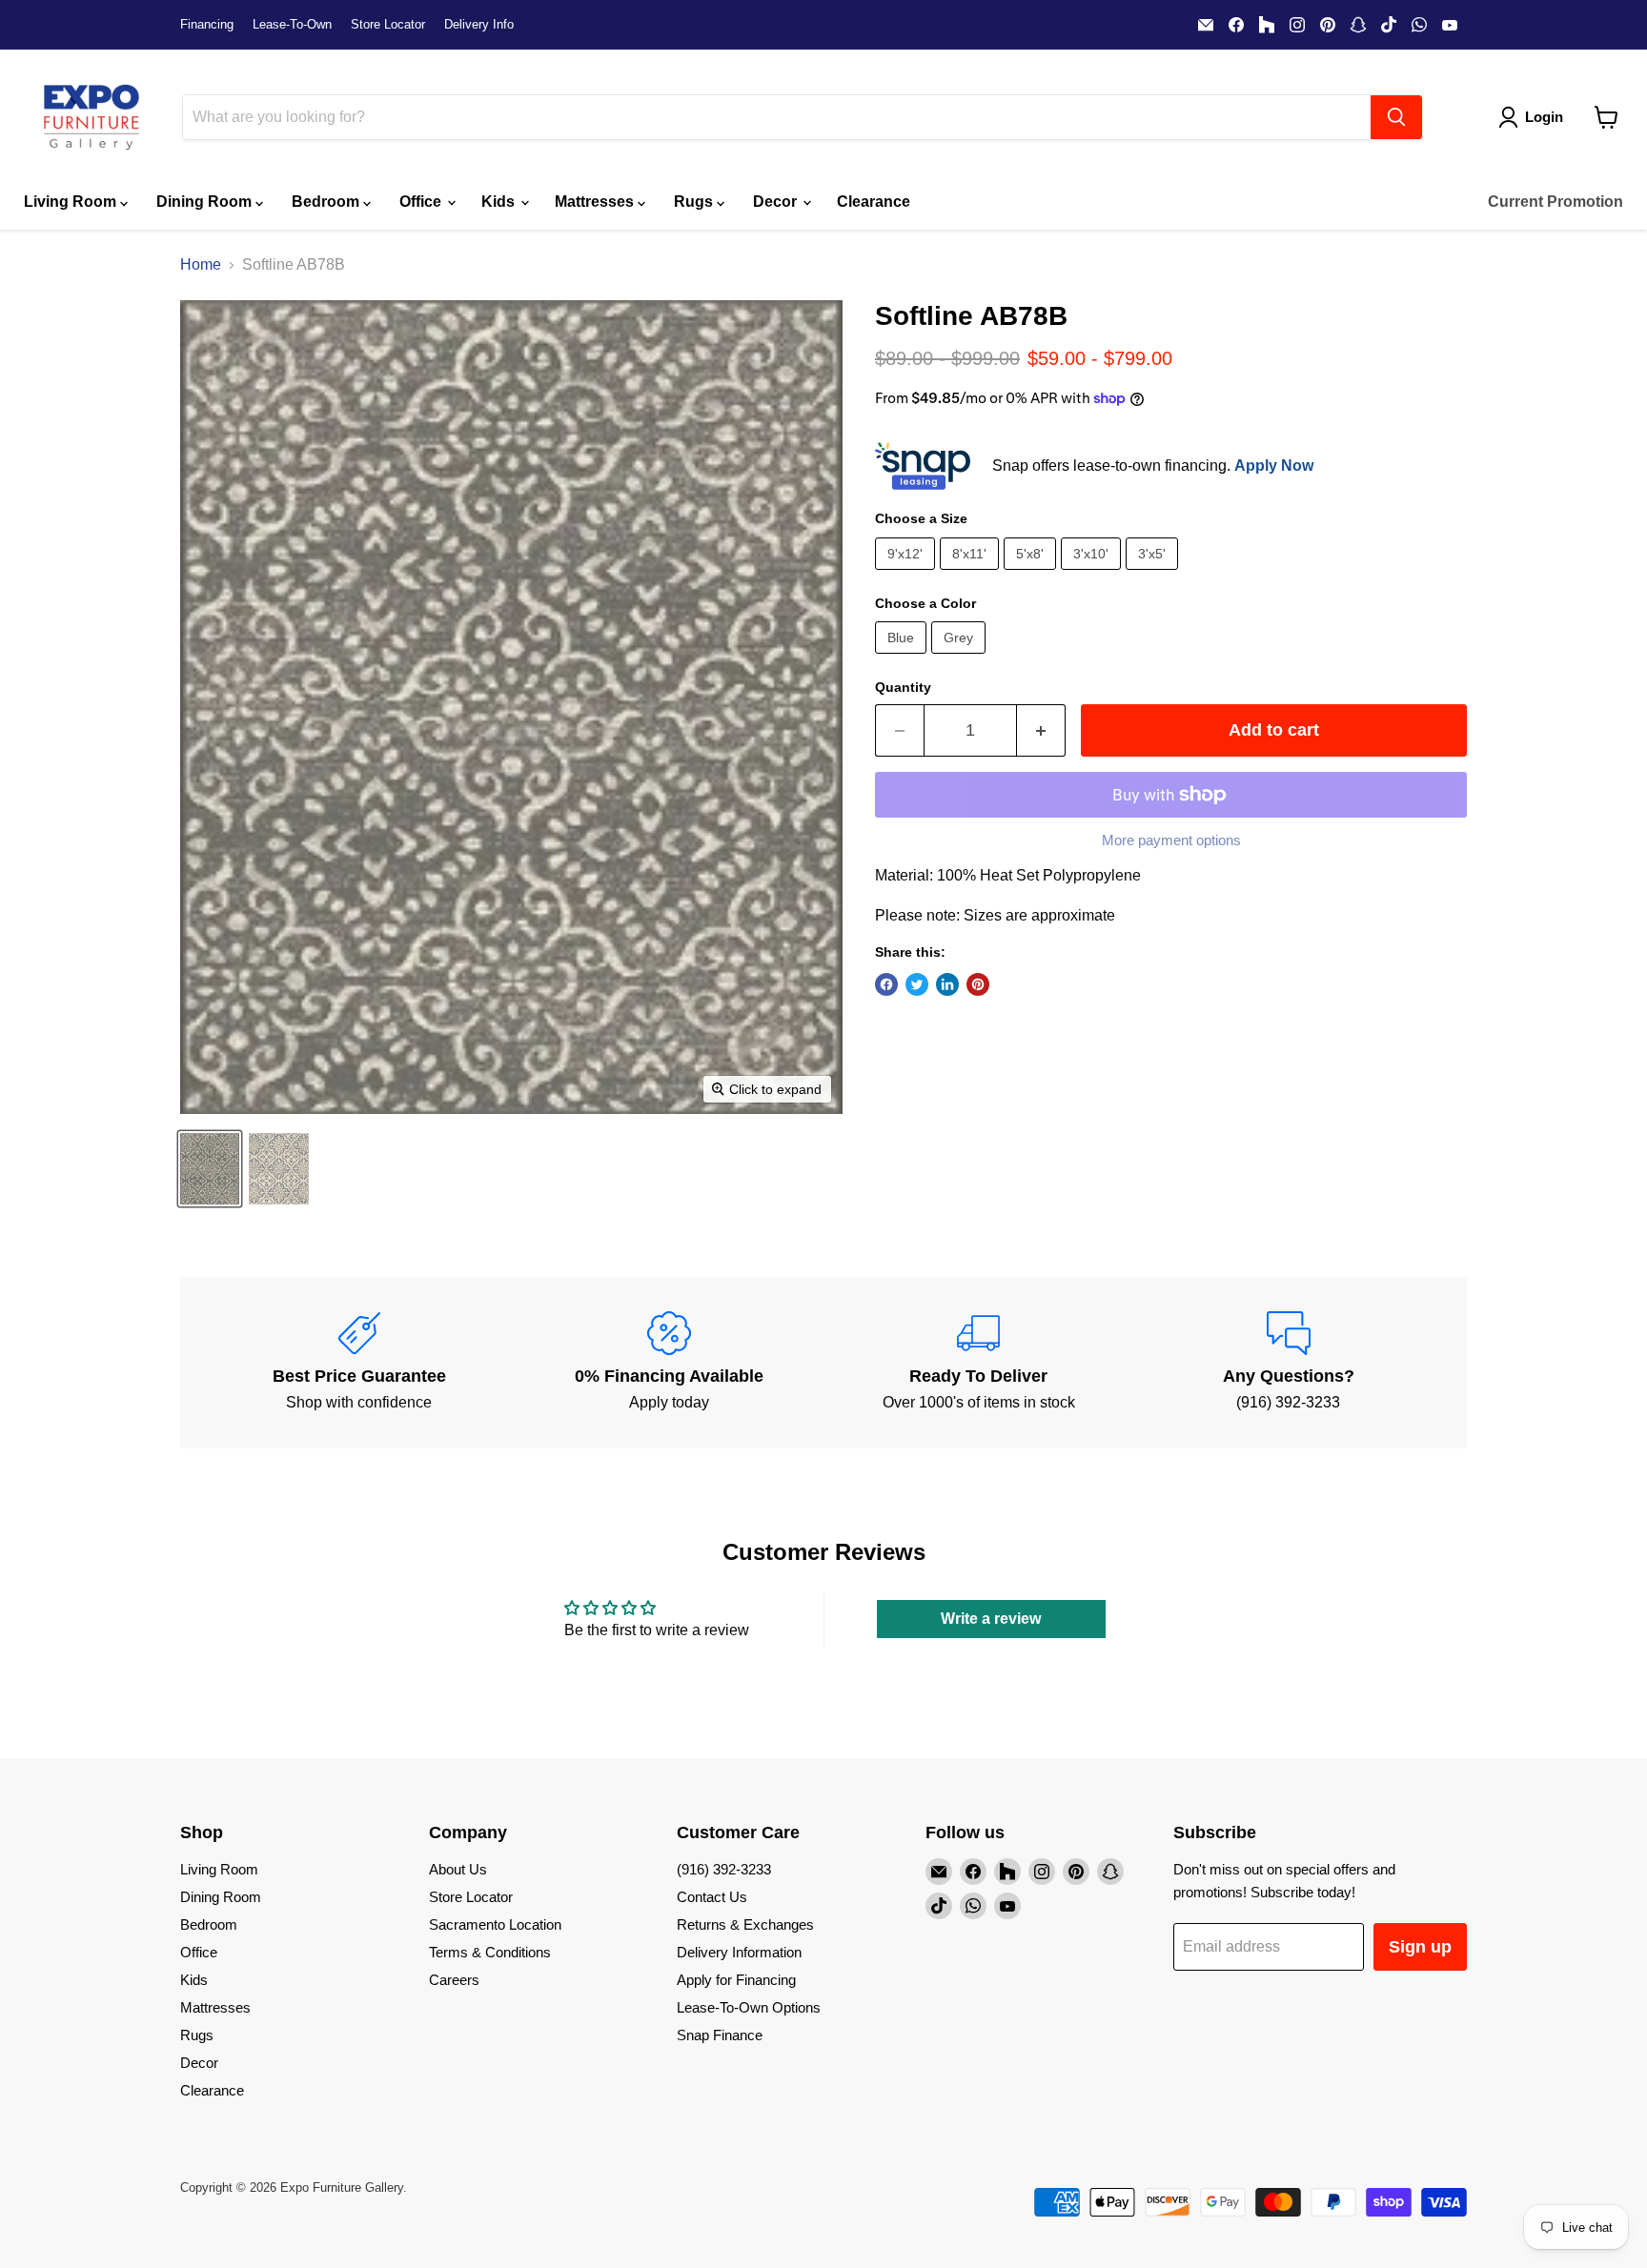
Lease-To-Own (292, 25)
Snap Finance (720, 2035)
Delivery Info (479, 25)
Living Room (72, 202)
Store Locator (388, 25)
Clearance (874, 202)
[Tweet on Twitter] (917, 984)
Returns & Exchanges (745, 1924)
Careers (454, 1980)
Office (422, 202)
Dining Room (206, 202)
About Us (458, 1869)
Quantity (903, 687)
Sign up (1420, 1947)
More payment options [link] (1171, 840)
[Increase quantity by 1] (1041, 730)
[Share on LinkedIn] (947, 984)
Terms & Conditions (490, 1952)
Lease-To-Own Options (749, 2007)
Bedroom (327, 202)
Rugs (695, 202)
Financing (207, 25)
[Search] (1396, 117)
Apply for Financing (736, 1980)
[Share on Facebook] (886, 984)
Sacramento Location (495, 1924)
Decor (777, 202)
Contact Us (712, 1897)
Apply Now (1274, 466)
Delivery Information (739, 1952)
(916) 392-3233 (724, 1869)
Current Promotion (1555, 202)
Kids (500, 202)
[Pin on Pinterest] (978, 984)
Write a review (991, 1619)
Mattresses (596, 202)
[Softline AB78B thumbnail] (210, 1169)
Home (201, 264)
